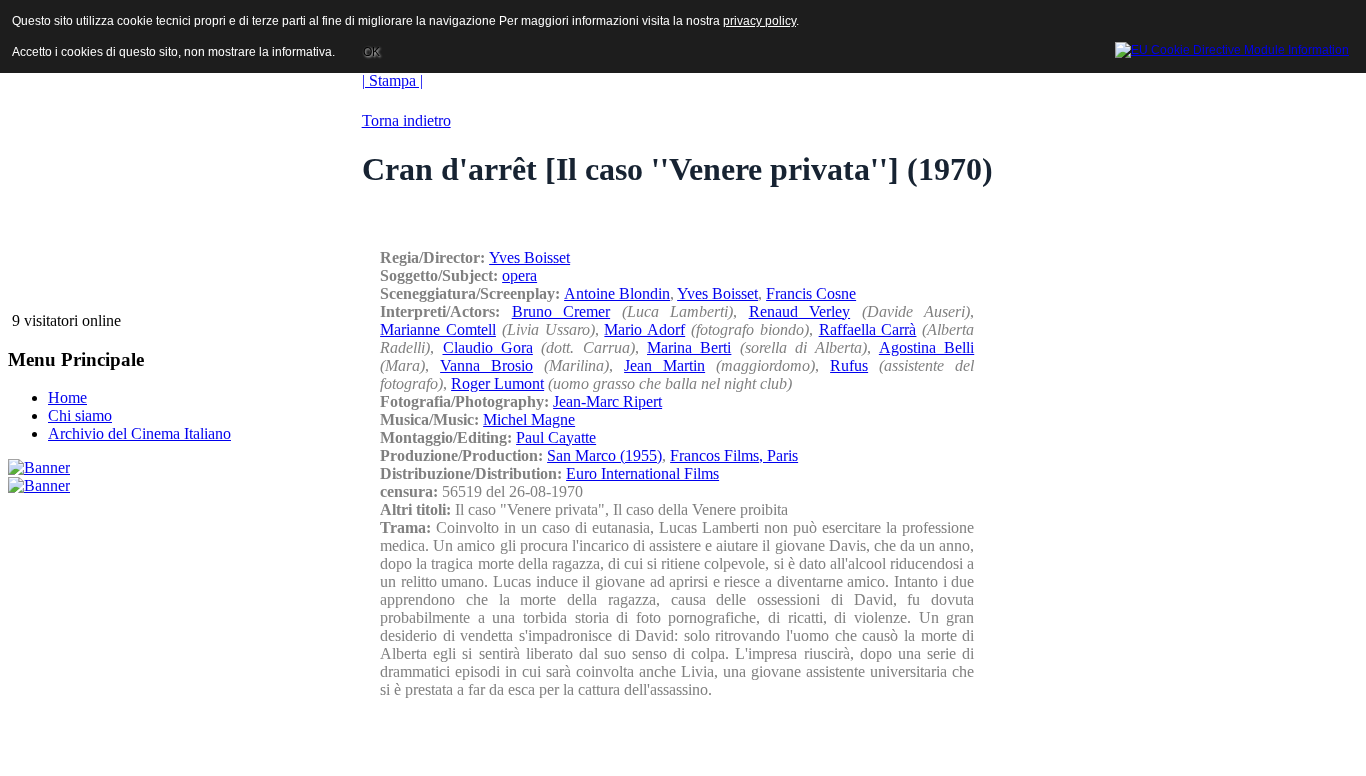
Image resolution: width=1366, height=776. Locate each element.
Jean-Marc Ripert (607, 401)
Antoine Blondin (617, 293)
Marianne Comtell (438, 329)
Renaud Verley (800, 311)
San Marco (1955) (604, 455)
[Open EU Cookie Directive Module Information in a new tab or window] (1232, 47)
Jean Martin (664, 365)
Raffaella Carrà (868, 329)
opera (519, 275)
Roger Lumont (497, 383)
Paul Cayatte (556, 437)
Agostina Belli (926, 347)
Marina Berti (689, 347)
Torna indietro (406, 120)
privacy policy (759, 21)
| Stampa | (392, 80)
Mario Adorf (644, 329)
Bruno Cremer (561, 311)
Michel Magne (529, 419)
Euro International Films (642, 473)
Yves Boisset (529, 257)
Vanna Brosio (486, 365)
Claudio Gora (488, 347)
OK (371, 52)
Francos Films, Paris (734, 455)
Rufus (849, 365)
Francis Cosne (811, 293)
